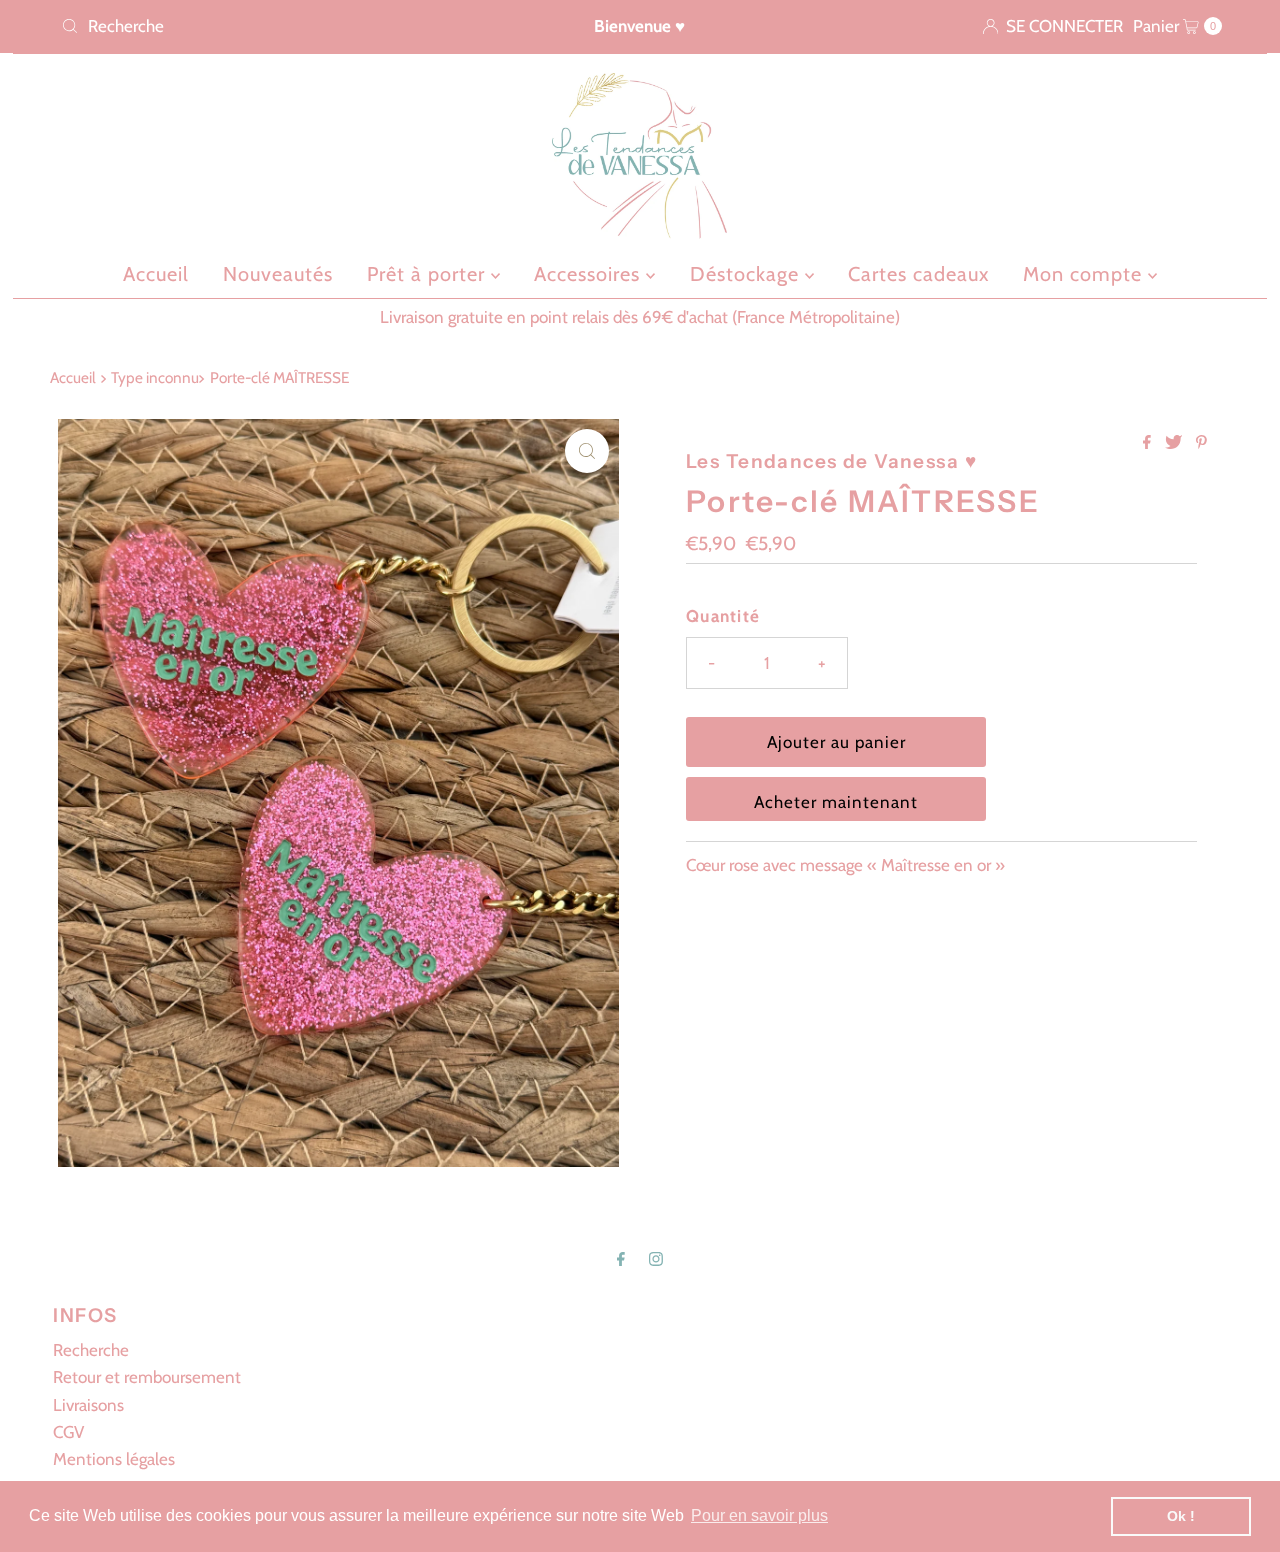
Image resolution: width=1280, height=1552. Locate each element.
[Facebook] (621, 1258)
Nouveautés (278, 274)
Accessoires (590, 274)
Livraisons (88, 1405)
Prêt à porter (429, 274)
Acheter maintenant (836, 802)
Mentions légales (114, 1459)
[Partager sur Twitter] (1175, 443)
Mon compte (1085, 274)
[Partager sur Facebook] (1149, 443)
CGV (68, 1432)
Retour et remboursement (147, 1377)
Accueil (156, 274)
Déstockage (747, 274)
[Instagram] (656, 1258)
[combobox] (243, 26)
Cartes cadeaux (918, 274)
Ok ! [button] (1181, 1516)
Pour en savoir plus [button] (759, 1515)
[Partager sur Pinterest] (1201, 443)
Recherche (91, 1350)
